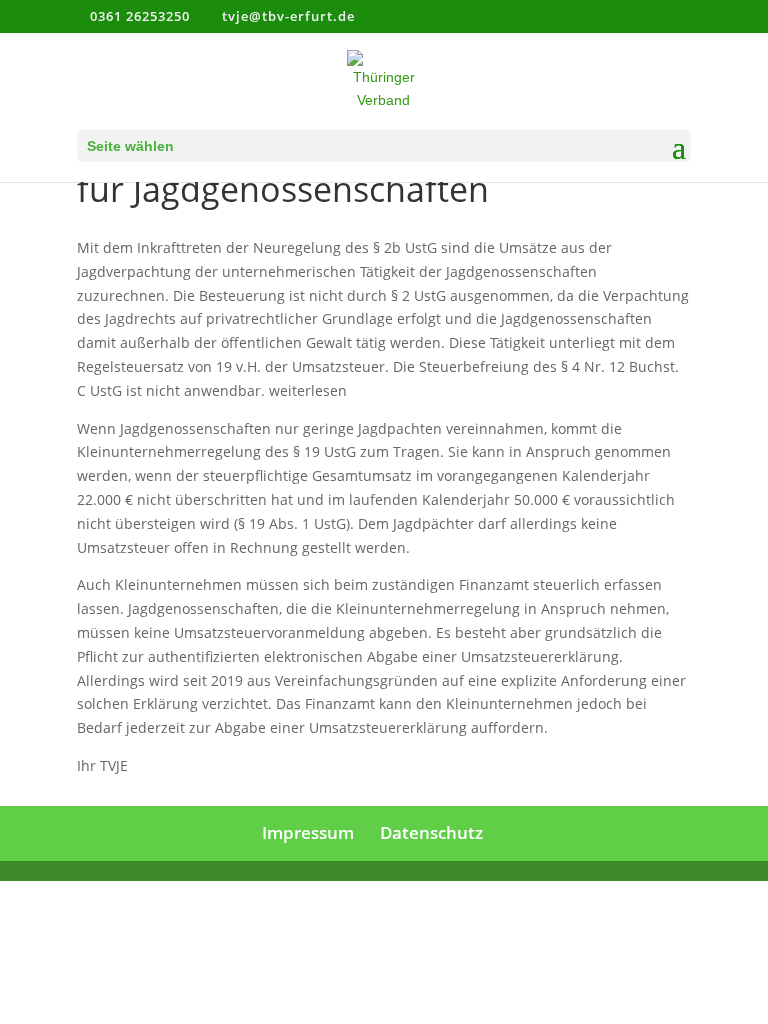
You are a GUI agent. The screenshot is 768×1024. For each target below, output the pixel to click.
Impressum (308, 832)
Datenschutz (431, 832)
